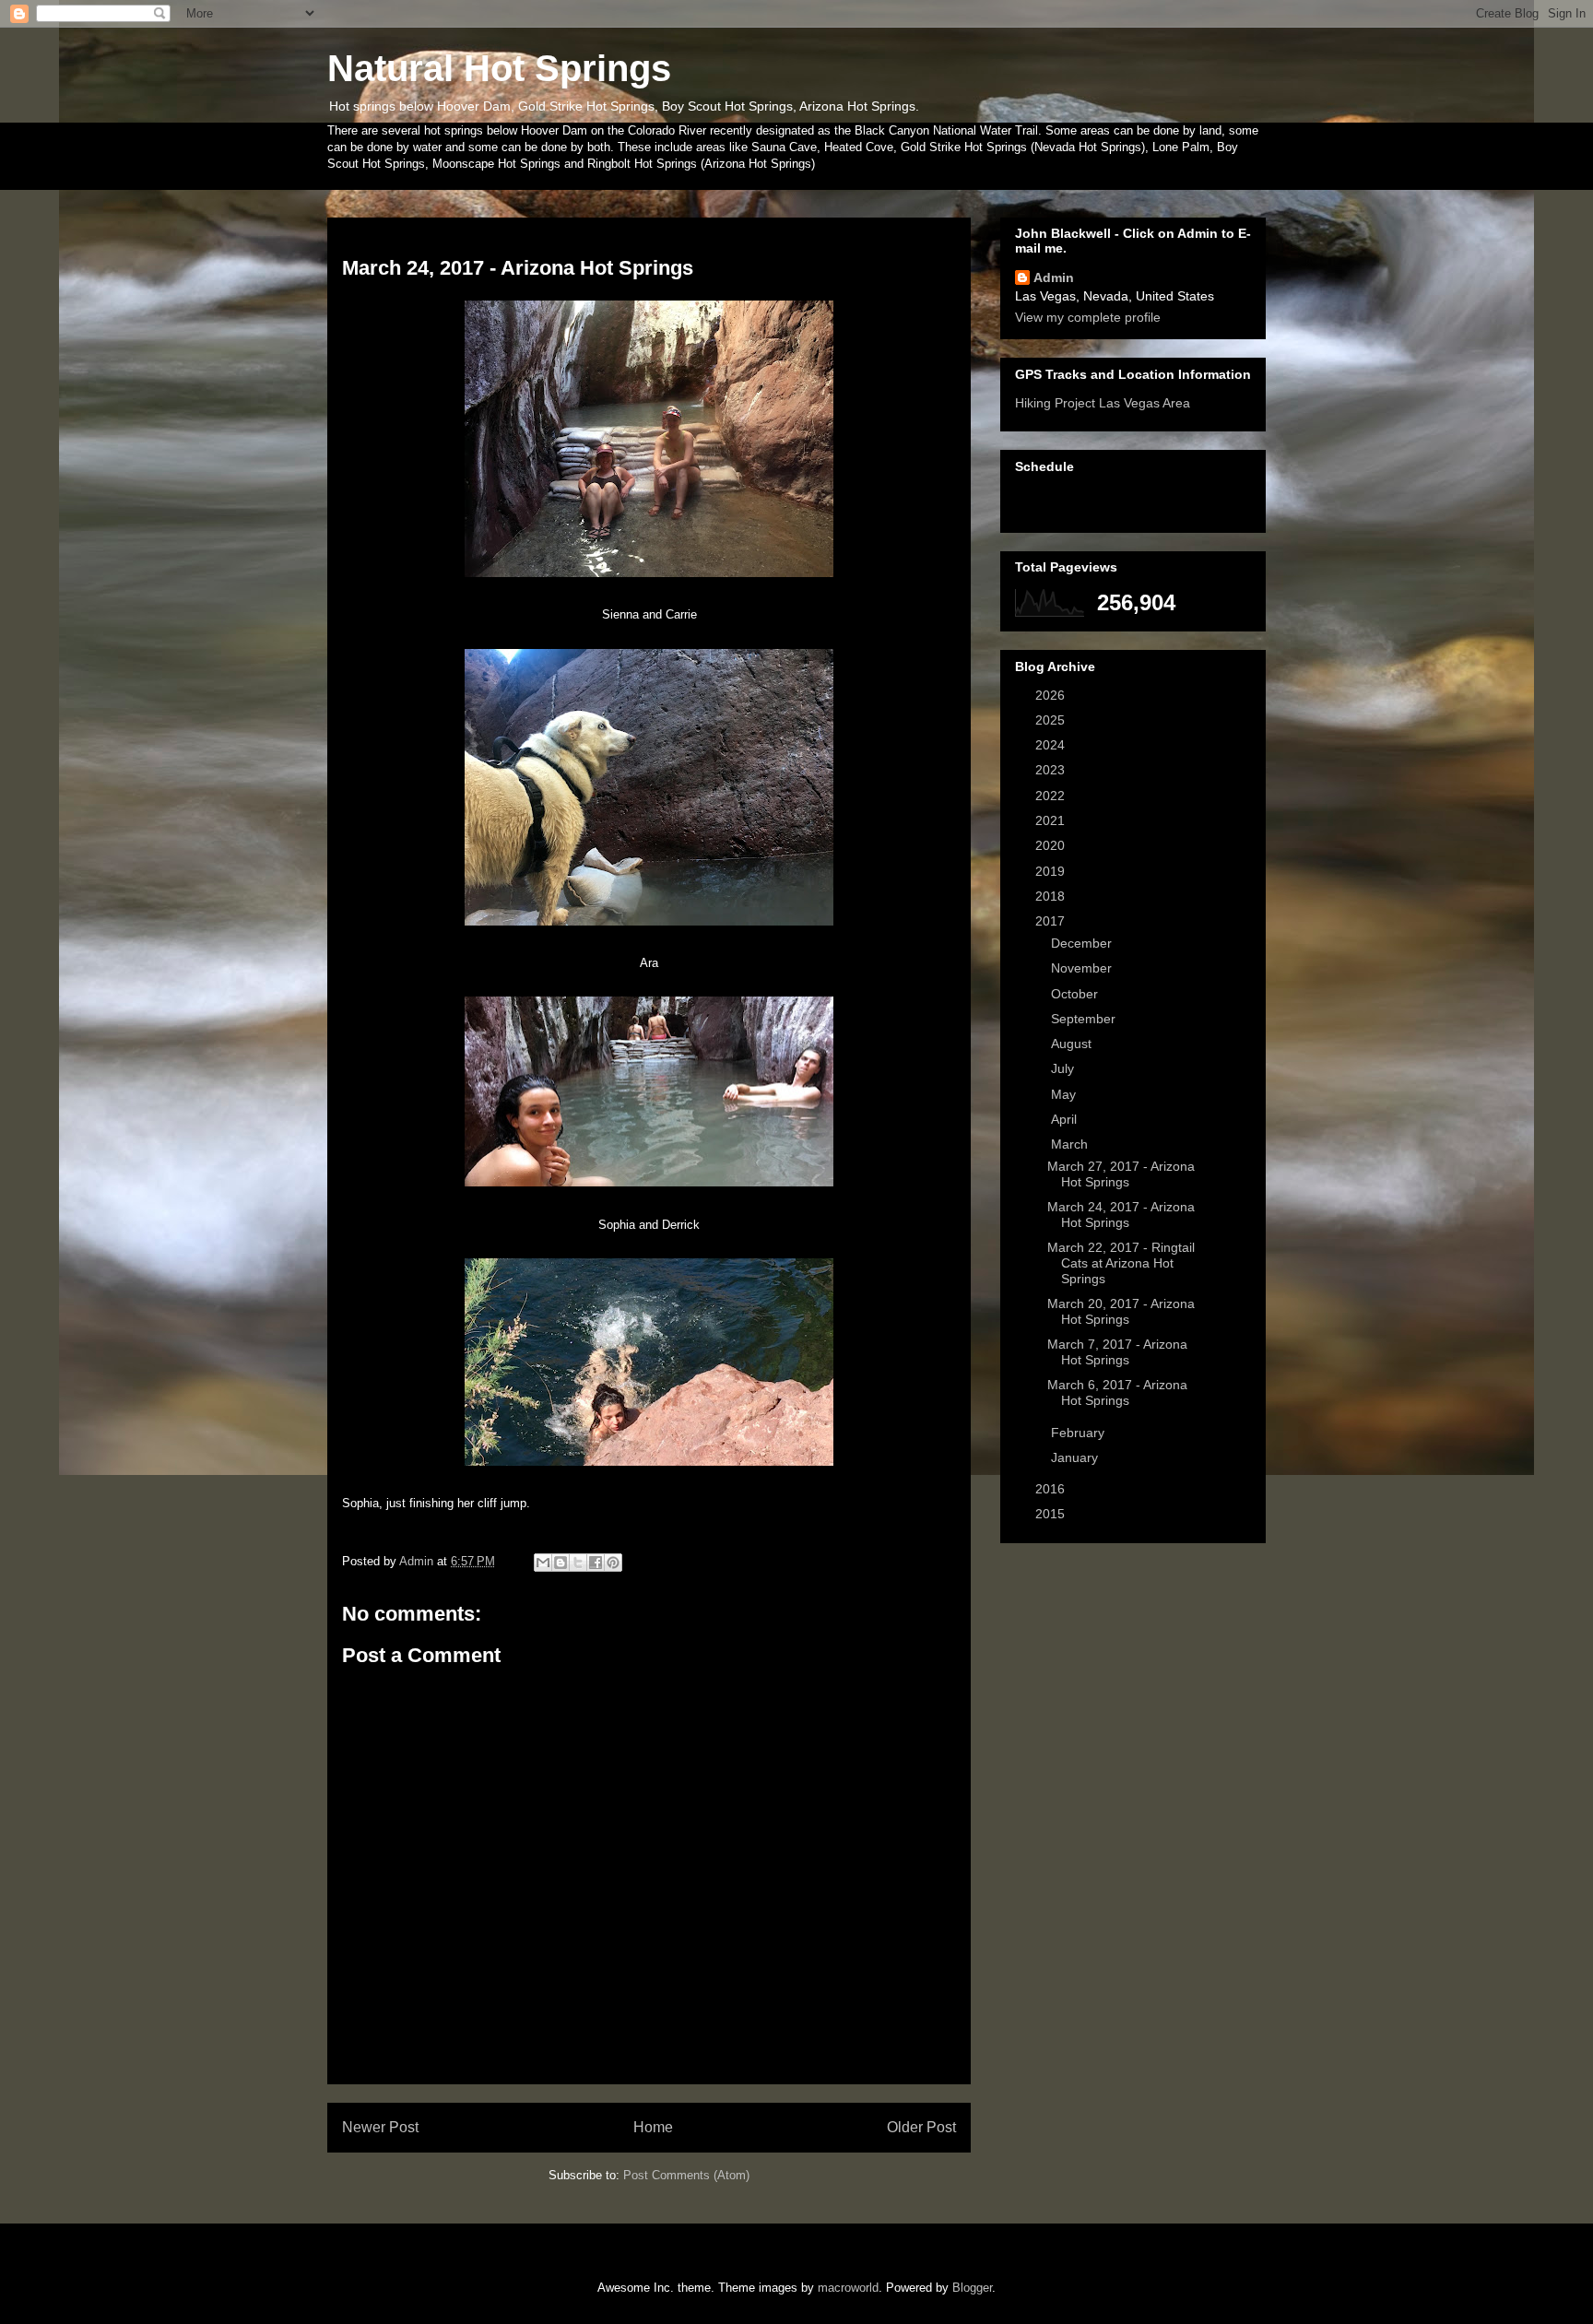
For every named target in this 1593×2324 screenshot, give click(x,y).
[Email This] (543, 1563)
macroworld (848, 2288)
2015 (1052, 1514)
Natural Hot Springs (499, 68)
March (1071, 1144)
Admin (1054, 277)
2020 (1052, 845)
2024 (1052, 745)
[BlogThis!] (560, 1563)
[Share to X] (578, 1563)
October (1076, 994)
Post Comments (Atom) (686, 2175)
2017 (1052, 921)
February (1080, 1433)
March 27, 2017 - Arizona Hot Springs (1121, 1174)
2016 (1052, 1489)
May (1065, 1094)
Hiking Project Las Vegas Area (1103, 403)
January (1076, 1457)
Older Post (921, 2127)
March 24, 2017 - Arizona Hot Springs (1121, 1215)
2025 (1052, 720)
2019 (1052, 871)
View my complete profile (1088, 317)
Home (653, 2127)
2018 (1052, 896)
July (1064, 1068)
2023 (1052, 770)
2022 (1052, 796)
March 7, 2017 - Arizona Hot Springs (1117, 1352)
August (1073, 1044)
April (1066, 1119)
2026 (1052, 695)
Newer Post (380, 2127)
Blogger (972, 2288)
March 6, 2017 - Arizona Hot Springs (1117, 1392)
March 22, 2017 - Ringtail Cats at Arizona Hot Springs (1121, 1263)
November (1083, 968)
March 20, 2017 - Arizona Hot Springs (1121, 1311)
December (1083, 943)
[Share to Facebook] (596, 1563)
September (1085, 1019)
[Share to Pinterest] (613, 1563)
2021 (1052, 820)
